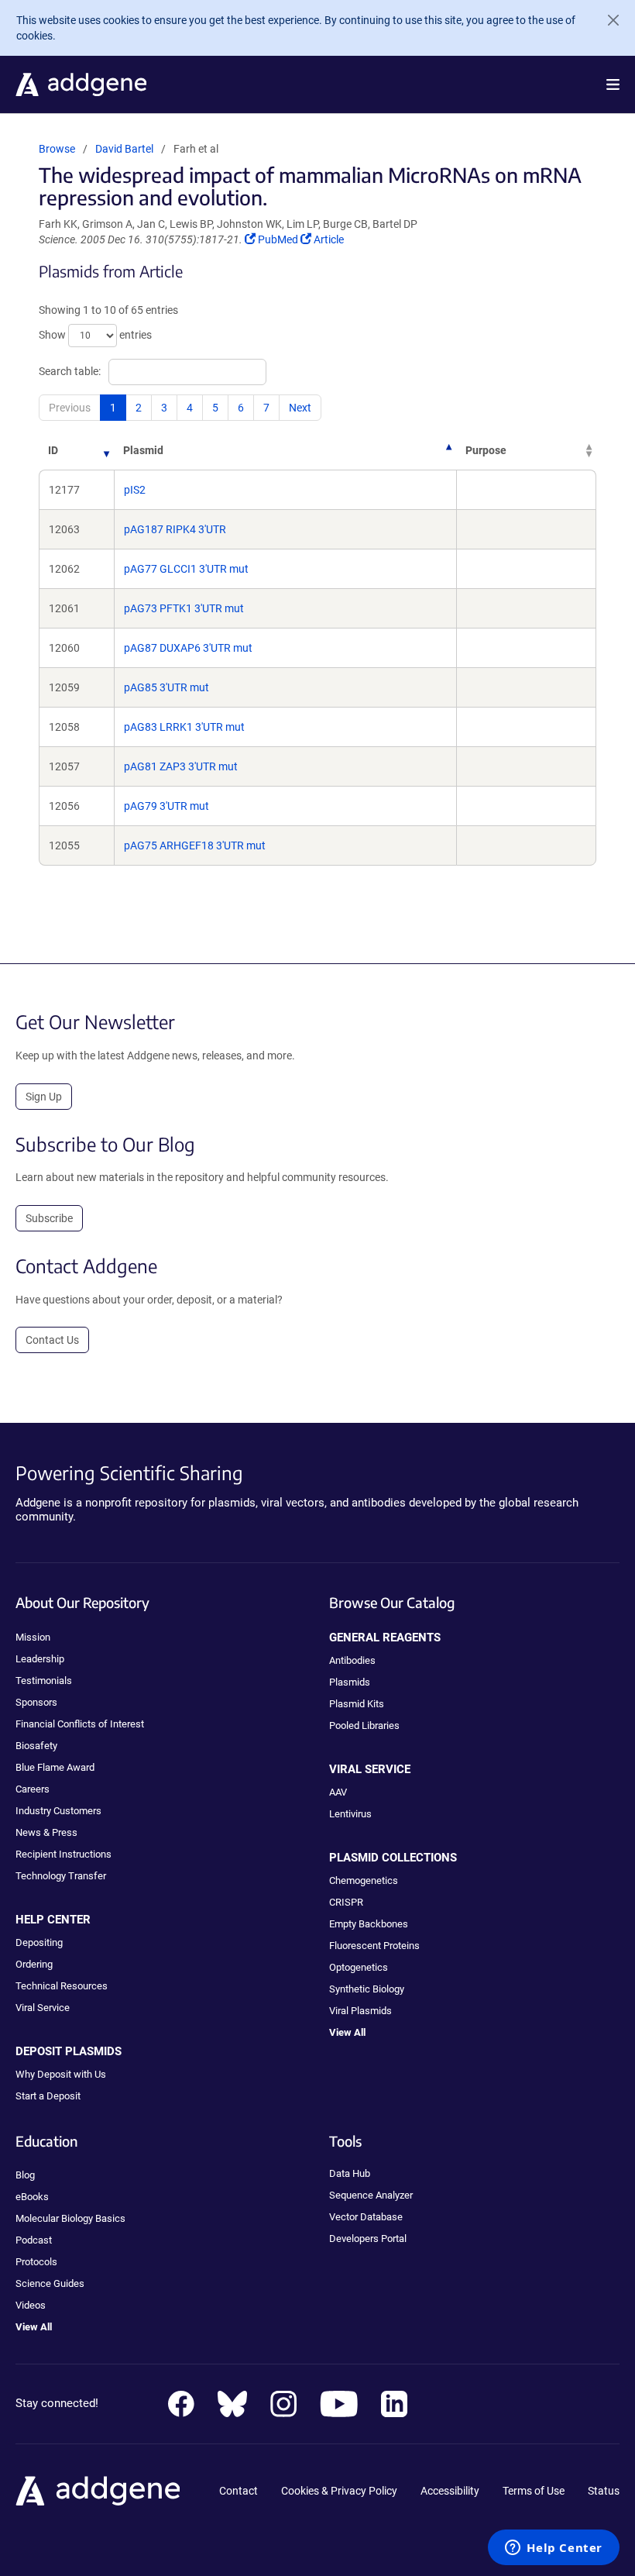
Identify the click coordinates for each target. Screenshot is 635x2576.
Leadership (40, 1659)
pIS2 (135, 490)
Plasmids (350, 1682)
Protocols (36, 2262)
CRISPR (346, 1902)
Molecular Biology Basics (70, 2218)
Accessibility (450, 2491)
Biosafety (36, 1746)
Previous (70, 408)
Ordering (34, 1964)
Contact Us (52, 1340)
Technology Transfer (61, 1876)
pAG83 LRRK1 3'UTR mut (184, 727)
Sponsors (36, 1702)
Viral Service (43, 2008)
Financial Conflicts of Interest (80, 1724)
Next (300, 408)
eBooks (32, 2197)
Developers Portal (368, 2239)
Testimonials (44, 1681)
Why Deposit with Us (61, 2074)
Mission (33, 1637)
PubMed (279, 239)
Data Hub (350, 2173)
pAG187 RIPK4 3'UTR (175, 529)
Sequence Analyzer (371, 2195)
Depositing (39, 1942)
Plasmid (143, 450)
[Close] (607, 20)
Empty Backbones (369, 1924)
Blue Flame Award (55, 1767)
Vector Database (366, 2217)
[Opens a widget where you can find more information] (554, 2549)
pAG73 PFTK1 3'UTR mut (184, 608)
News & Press (46, 1832)
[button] (613, 84)
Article (328, 239)
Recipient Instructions (63, 1854)
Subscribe (49, 1218)
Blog (25, 2175)
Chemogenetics (364, 1880)
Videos (31, 2305)
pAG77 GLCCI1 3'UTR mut (186, 569)
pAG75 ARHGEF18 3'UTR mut (195, 845)
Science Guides (50, 2283)
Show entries (95, 335)
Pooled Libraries (364, 1725)
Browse (57, 149)
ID (53, 450)
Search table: (70, 371)
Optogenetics (359, 1967)
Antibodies (352, 1660)
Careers (33, 1789)
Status (604, 2491)
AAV (338, 1792)
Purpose (486, 450)
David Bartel (124, 149)
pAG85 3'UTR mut (166, 687)
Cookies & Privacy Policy (339, 2491)
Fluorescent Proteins (374, 1946)
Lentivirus (350, 1814)
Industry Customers (58, 1811)
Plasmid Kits (357, 1704)
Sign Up (44, 1097)
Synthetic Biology (367, 1989)
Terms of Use (534, 2491)
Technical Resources (62, 1986)
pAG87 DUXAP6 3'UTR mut (188, 648)
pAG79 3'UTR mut (166, 806)
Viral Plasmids (360, 2011)
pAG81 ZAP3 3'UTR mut (181, 766)
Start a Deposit (48, 2096)
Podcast (34, 2240)
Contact (239, 2491)
